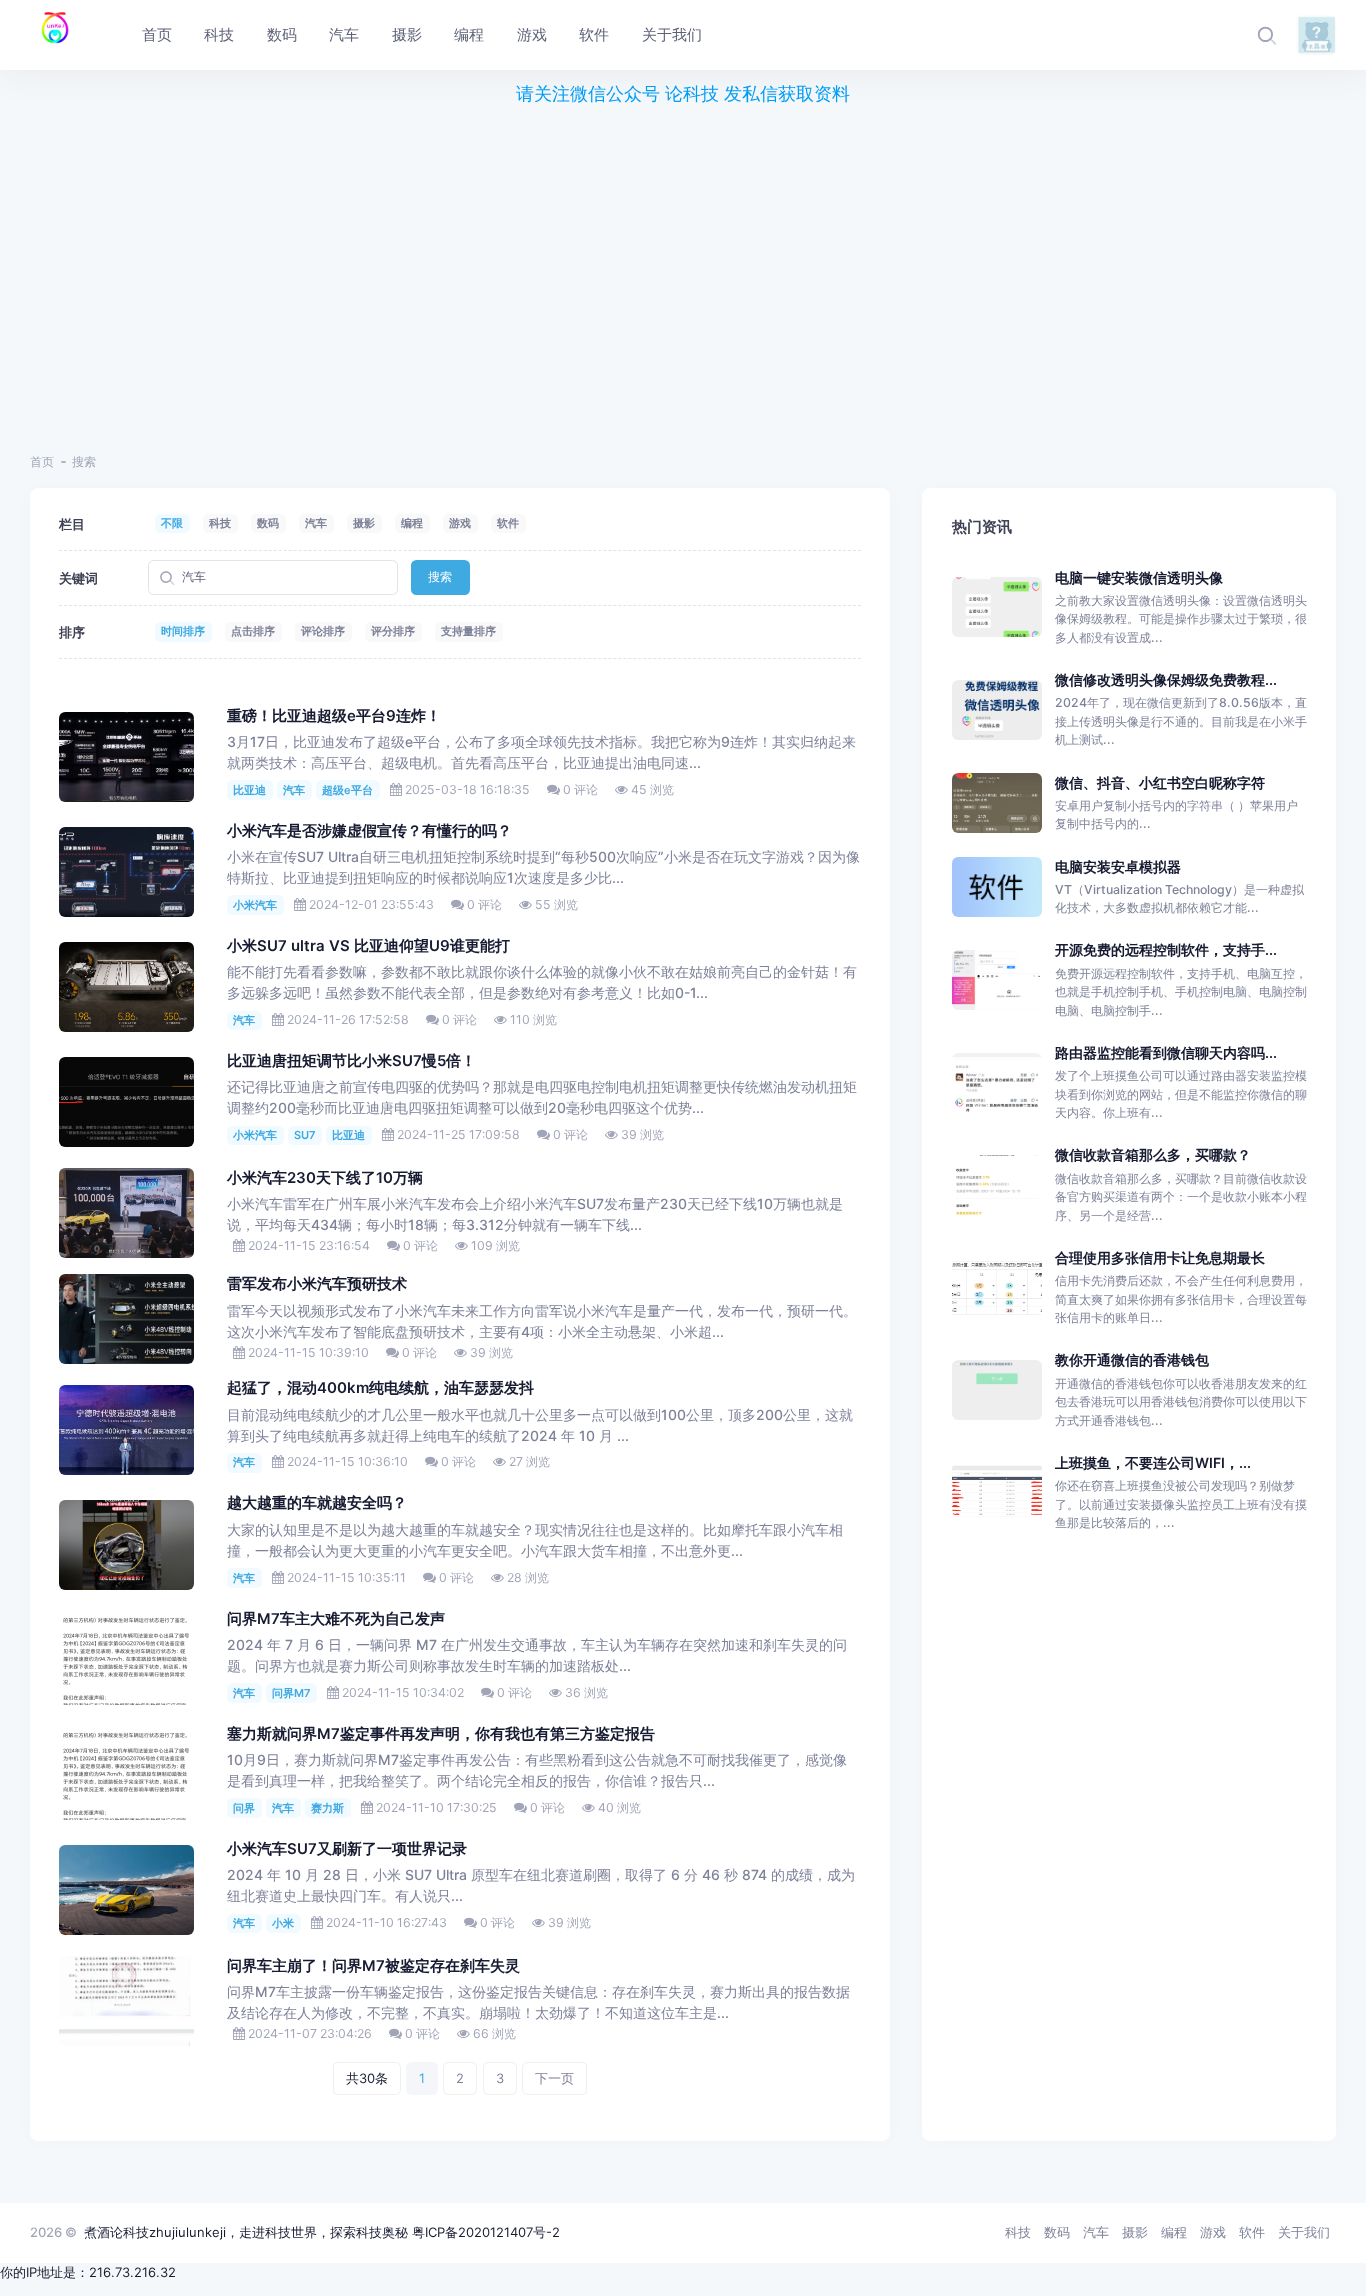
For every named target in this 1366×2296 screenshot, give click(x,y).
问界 (244, 1808)
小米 (283, 1923)
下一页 (554, 2078)
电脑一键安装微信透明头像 (1139, 577)
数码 (268, 523)
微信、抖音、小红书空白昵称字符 (1160, 782)
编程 (412, 523)
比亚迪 (249, 790)
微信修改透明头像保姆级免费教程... (1166, 679)
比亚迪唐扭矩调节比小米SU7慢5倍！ (351, 1061)
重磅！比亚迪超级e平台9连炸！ (334, 716)
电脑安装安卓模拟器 (1118, 866)
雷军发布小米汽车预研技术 (317, 1284)
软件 (508, 523)
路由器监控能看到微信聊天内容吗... (1166, 1052)
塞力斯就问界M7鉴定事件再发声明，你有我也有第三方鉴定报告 (441, 1734)
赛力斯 (327, 1808)
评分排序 (393, 631)
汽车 (316, 523)
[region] (683, 268)
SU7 (304, 1135)
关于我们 (1304, 2232)
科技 (220, 523)
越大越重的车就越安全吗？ (317, 1503)
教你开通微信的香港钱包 (1132, 1359)
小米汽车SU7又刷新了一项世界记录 (347, 1849)
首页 (42, 461)
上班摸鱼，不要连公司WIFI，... (1153, 1462)
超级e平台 (347, 790)
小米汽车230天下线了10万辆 (325, 1178)
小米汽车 (255, 905)
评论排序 (323, 631)
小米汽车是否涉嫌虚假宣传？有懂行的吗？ (369, 831)
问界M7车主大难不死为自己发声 (336, 1619)
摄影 (364, 523)
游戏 (460, 523)
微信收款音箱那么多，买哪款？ (1153, 1154)
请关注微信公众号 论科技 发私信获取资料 (683, 93)
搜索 (440, 576)
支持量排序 (468, 631)
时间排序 (183, 631)
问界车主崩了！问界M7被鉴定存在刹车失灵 (373, 1966)
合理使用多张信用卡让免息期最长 (1160, 1257)
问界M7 (291, 1693)
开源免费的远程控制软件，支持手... (1166, 949)
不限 (172, 523)
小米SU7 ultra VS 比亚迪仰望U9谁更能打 (368, 946)
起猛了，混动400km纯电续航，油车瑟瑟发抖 (380, 1388)
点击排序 (253, 631)
